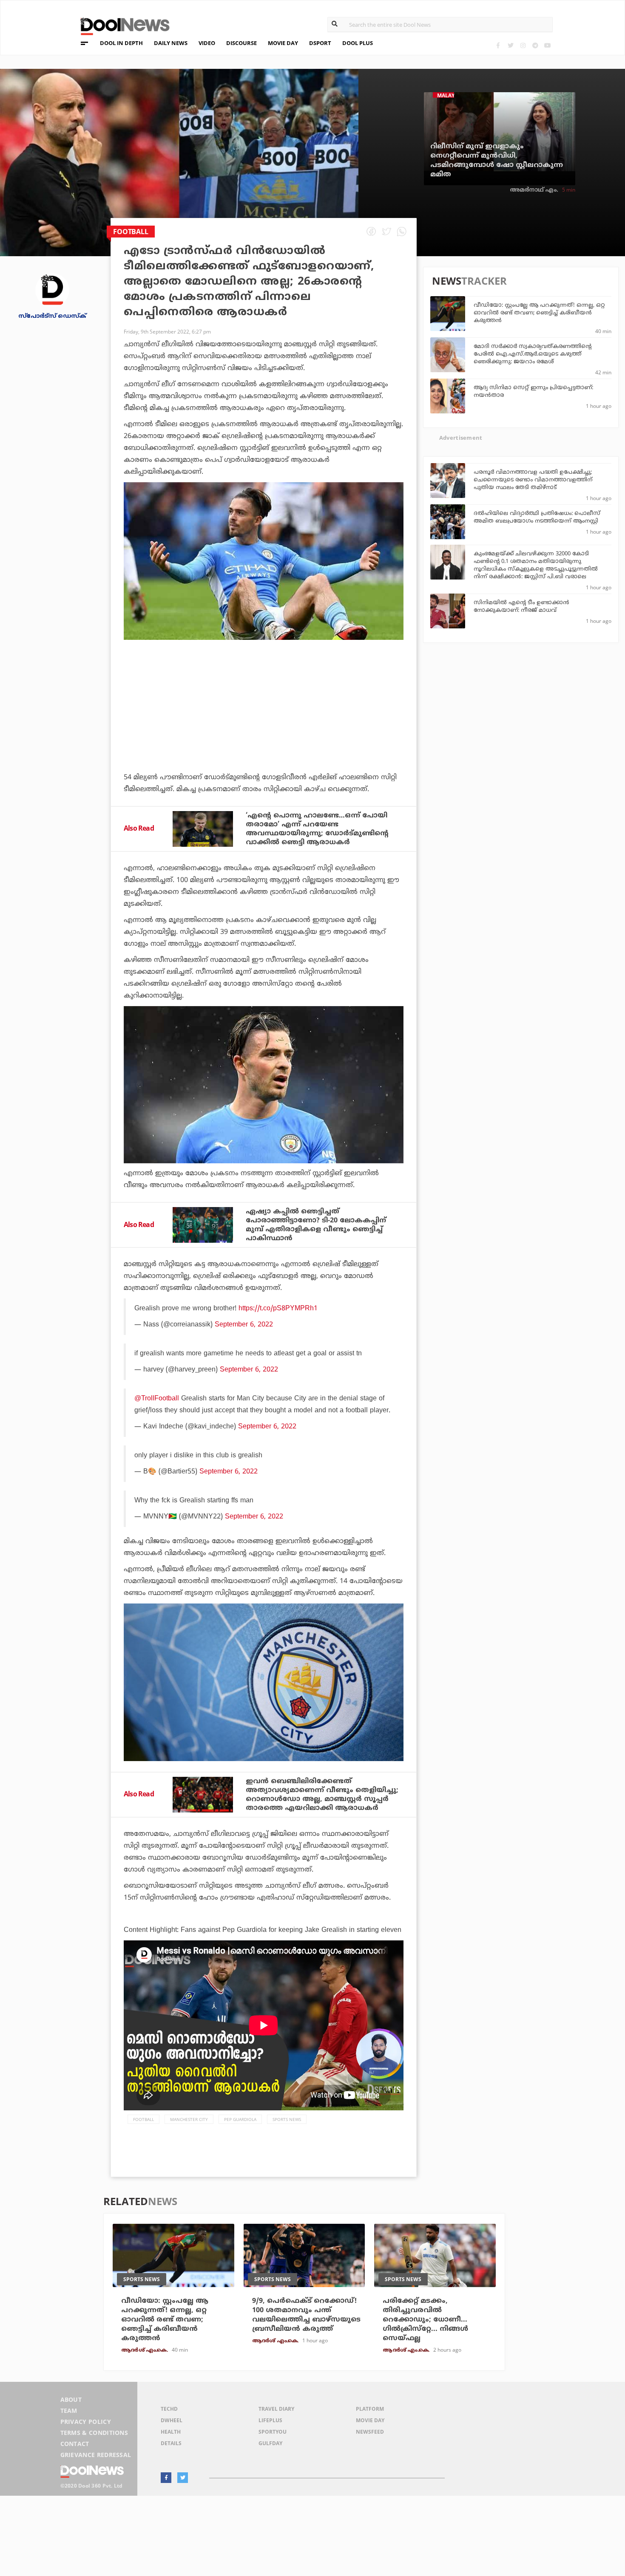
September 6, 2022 (244, 1325)
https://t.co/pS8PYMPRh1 (278, 1309)
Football (143, 2119)
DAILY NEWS (171, 43)
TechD (169, 2409)
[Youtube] (547, 45)
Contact (75, 2444)
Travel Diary (276, 2409)
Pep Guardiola (240, 2119)
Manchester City (189, 2119)
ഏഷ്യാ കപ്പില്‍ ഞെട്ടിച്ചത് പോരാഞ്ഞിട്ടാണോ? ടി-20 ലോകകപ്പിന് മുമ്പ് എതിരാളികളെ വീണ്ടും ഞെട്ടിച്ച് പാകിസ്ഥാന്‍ (316, 1225)
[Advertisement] (264, 729)
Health (171, 2432)
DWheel (172, 2420)
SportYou (273, 2432)
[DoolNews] (121, 25)
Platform (370, 2409)
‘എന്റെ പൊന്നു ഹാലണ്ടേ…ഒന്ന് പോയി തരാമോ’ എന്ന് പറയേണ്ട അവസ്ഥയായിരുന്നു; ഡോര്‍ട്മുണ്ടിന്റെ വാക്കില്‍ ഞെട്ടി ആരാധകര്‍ (317, 829)
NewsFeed (370, 2432)
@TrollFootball (157, 1399)
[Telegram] (535, 45)
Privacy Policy (86, 2422)
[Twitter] (510, 45)
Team (69, 2411)
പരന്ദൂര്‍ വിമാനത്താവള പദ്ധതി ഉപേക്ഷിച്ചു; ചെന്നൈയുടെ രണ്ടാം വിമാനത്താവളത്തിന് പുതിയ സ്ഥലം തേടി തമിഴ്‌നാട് (533, 480)
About (71, 2399)
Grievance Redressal (96, 2455)
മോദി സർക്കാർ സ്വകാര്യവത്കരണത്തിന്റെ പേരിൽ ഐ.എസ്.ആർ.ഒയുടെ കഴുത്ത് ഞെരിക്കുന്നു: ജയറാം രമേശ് (533, 354)
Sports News (287, 2119)
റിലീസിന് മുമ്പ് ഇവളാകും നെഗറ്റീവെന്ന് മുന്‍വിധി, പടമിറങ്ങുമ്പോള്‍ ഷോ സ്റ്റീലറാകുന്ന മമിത (497, 161)
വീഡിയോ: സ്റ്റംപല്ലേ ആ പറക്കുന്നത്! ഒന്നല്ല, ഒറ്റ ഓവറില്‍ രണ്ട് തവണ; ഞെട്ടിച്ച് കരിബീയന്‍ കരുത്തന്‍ (539, 313)
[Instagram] (523, 45)
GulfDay (270, 2443)
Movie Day (370, 2420)
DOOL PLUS (358, 43)
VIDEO (207, 43)
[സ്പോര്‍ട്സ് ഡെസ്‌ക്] (52, 290)
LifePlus (270, 2420)
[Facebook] (498, 45)
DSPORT (320, 43)
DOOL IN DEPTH (121, 43)
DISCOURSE (241, 43)
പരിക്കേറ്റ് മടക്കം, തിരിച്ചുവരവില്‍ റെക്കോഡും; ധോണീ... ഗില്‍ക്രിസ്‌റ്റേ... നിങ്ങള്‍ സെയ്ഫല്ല (425, 2320)
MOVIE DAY (283, 43)
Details (171, 2443)
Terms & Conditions (94, 2433)
